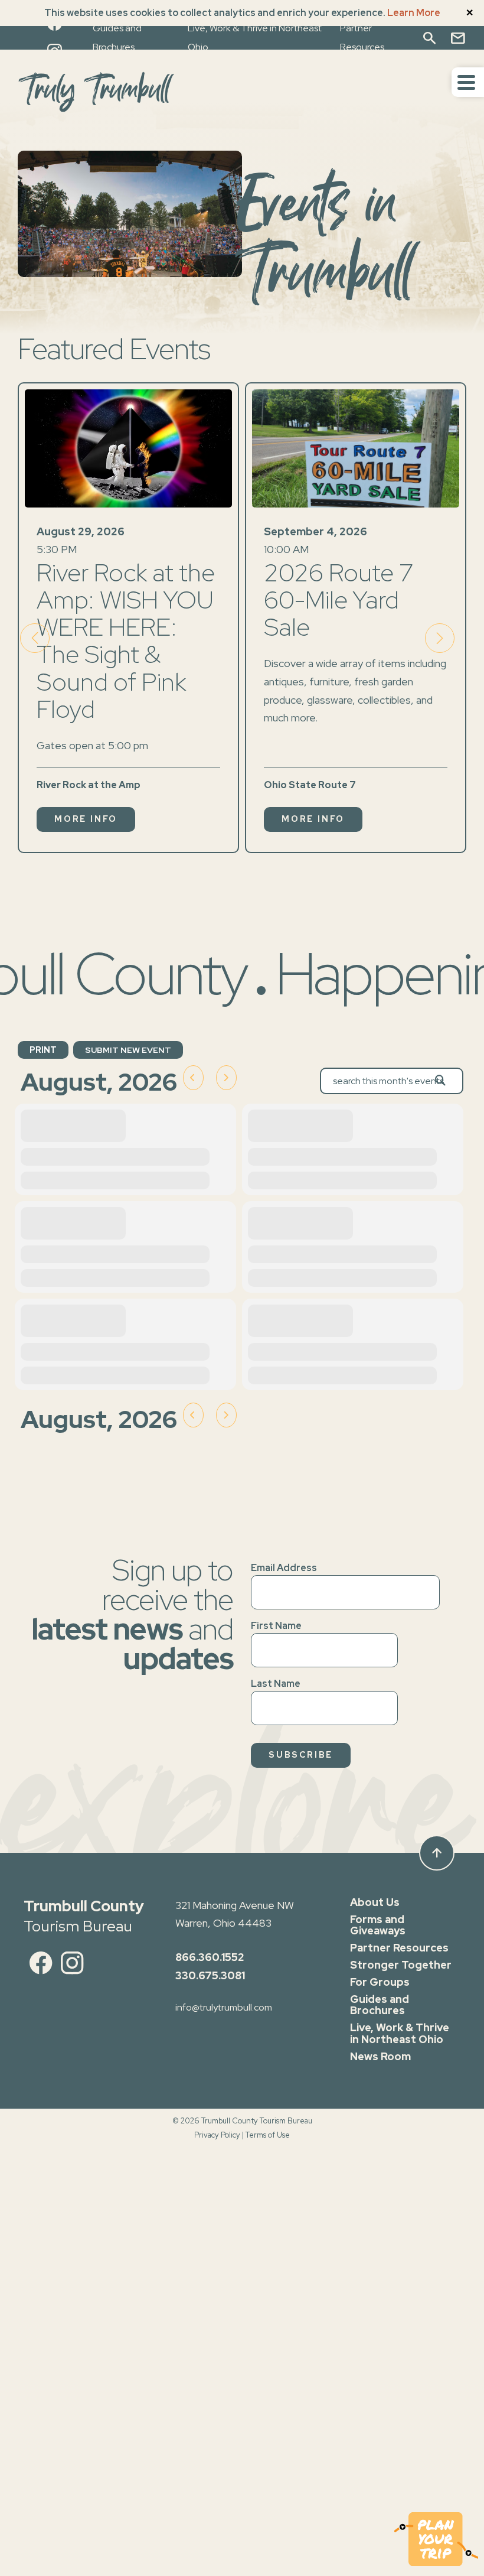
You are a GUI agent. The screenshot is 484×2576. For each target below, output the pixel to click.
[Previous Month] (193, 1078)
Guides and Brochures (380, 2005)
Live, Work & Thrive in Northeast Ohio (400, 2033)
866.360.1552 (210, 1957)
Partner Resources (399, 1948)
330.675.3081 (210, 1975)
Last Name (276, 1684)
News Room (380, 2056)
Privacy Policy (217, 2135)
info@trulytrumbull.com (224, 2007)
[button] (440, 638)
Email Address (284, 1568)
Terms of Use (268, 2135)
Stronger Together (401, 1965)
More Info (86, 819)
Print (43, 1050)
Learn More (414, 13)
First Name (276, 1626)
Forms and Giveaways (378, 1925)
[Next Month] (226, 1078)
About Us (375, 1902)
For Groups (380, 1982)
